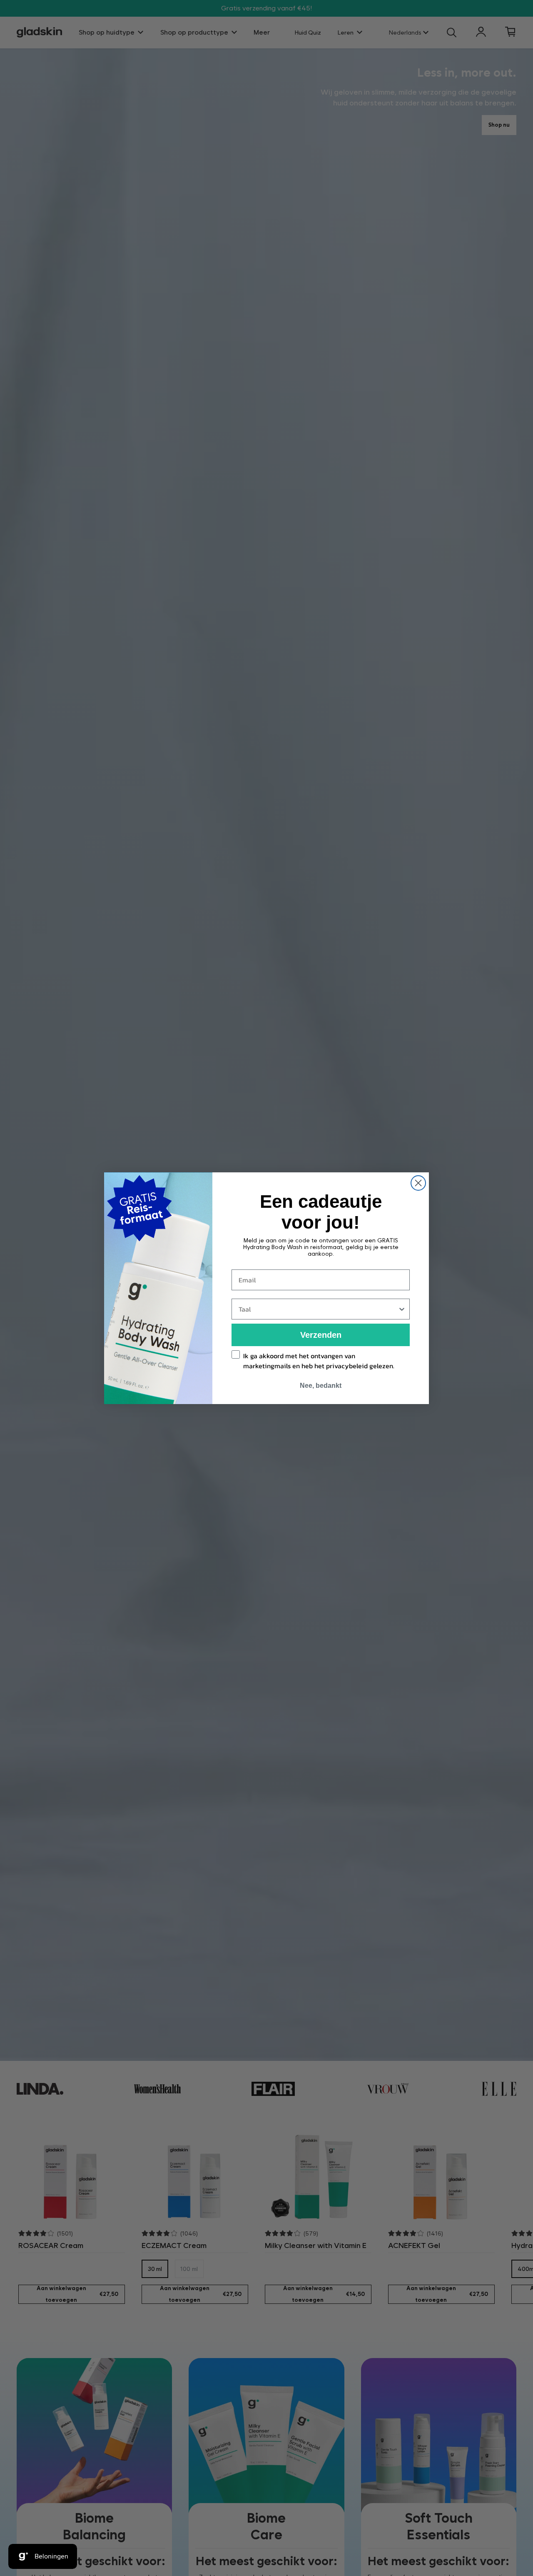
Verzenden (321, 1335)
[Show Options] (402, 1309)
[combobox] (318, 1309)
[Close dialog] (418, 1183)
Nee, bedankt (321, 1386)
